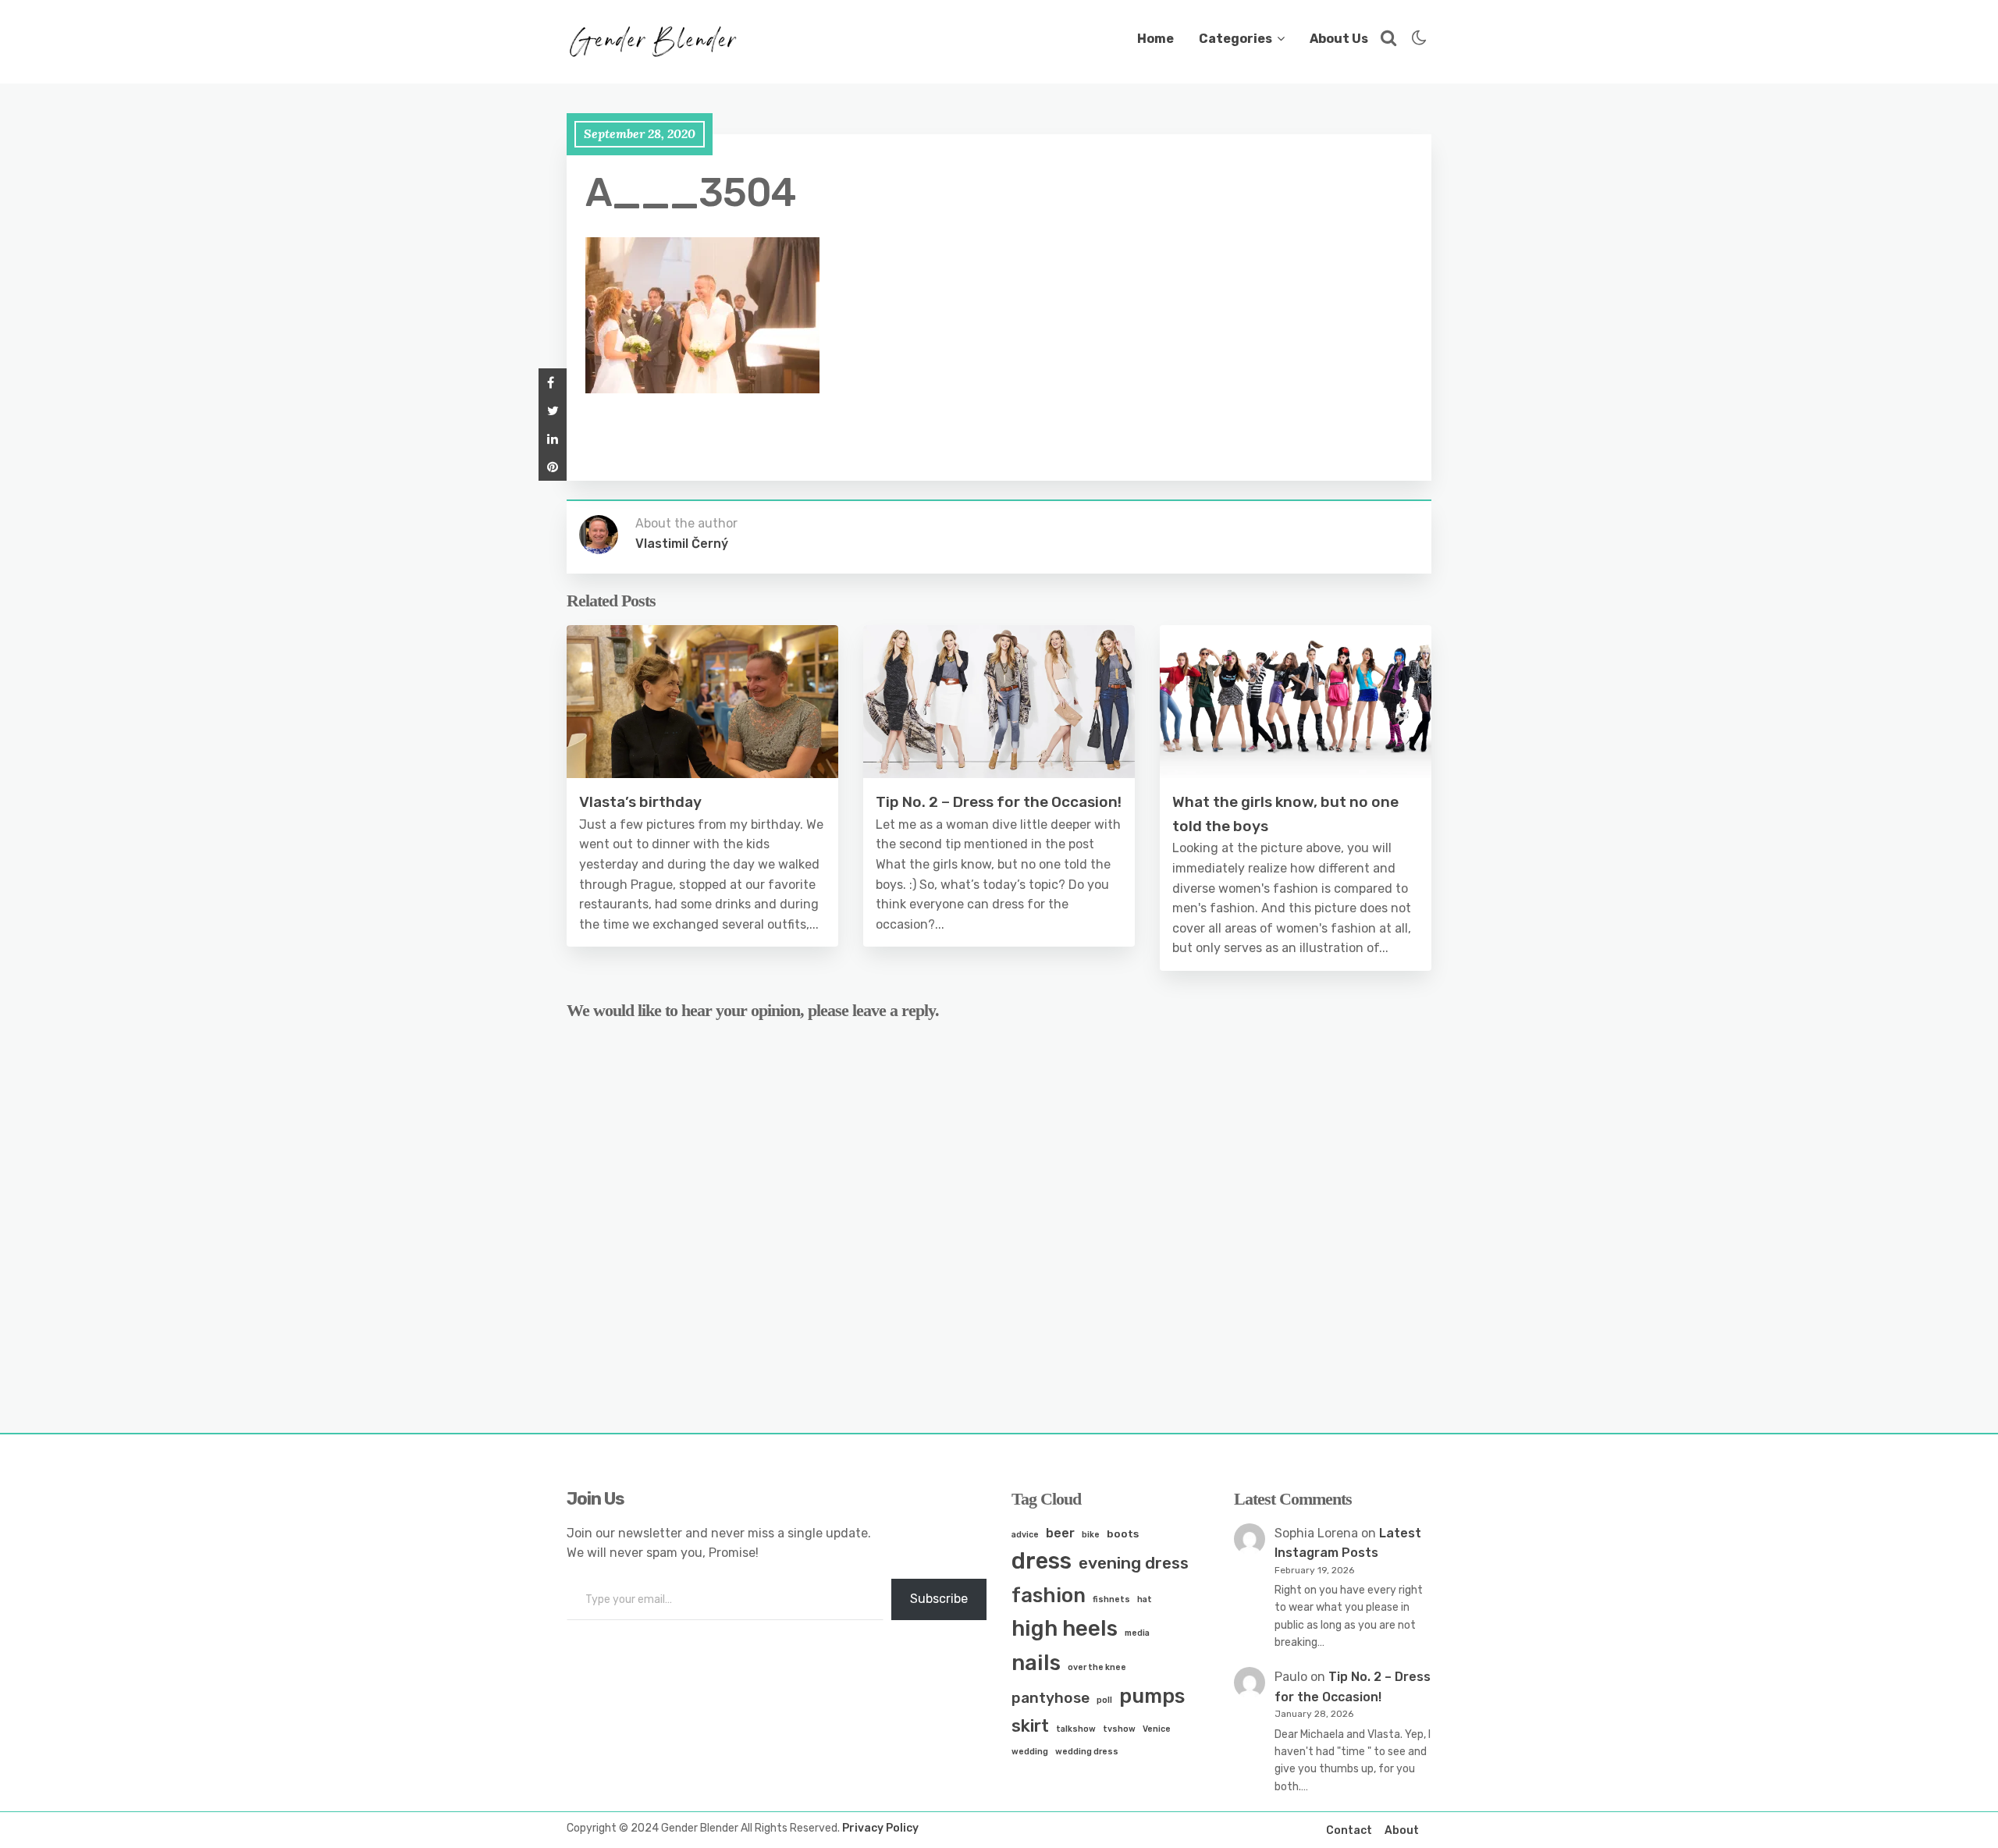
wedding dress (1087, 1752)
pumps (1152, 1696)
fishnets (1111, 1599)
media (1137, 1633)
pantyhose (1051, 1698)
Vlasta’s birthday (640, 802)
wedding (1030, 1752)
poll (1104, 1700)
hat (1145, 1599)
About (1402, 1830)
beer (1060, 1533)
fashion (1049, 1595)
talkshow (1076, 1729)
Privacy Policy (880, 1828)
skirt (1030, 1726)
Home (1155, 39)
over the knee (1097, 1667)
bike (1091, 1535)
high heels (1065, 1628)
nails (1036, 1663)
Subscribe (939, 1599)
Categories (1235, 39)
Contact (1349, 1830)
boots (1123, 1533)
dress (1042, 1561)
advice (1025, 1535)
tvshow (1119, 1729)
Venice (1157, 1729)
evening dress (1134, 1563)
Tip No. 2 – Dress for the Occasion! (999, 802)
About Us (1339, 39)
